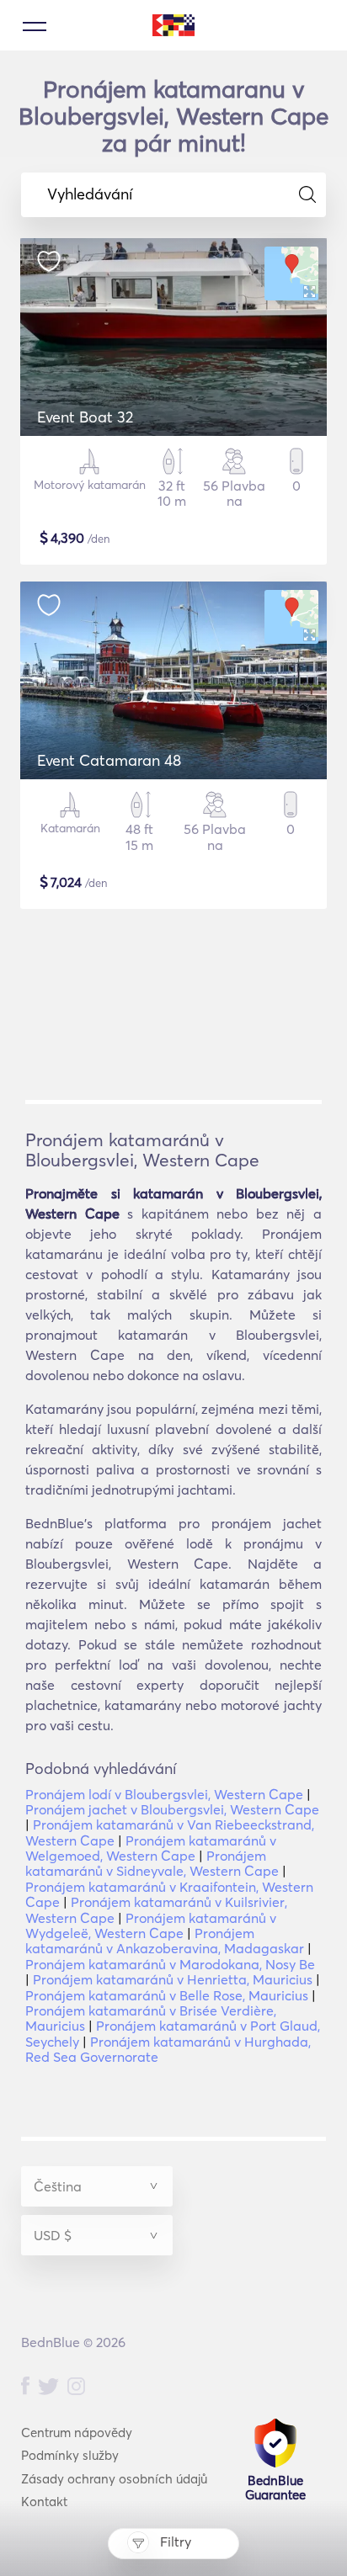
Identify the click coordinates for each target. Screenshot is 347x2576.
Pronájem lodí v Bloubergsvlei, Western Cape (164, 1794)
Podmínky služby (70, 2455)
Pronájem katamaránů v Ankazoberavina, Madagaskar (165, 1941)
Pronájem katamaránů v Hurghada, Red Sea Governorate (168, 2049)
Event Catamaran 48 (109, 760)
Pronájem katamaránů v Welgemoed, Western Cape (151, 1848)
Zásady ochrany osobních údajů (114, 2479)
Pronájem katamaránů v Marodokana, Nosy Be (170, 1964)
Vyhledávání (90, 194)
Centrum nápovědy (77, 2433)
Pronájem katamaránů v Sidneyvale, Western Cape (152, 1863)
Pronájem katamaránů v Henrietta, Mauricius (173, 1979)
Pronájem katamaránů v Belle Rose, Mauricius (167, 1995)
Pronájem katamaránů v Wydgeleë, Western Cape (151, 1925)
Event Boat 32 (85, 417)
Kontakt (44, 2502)
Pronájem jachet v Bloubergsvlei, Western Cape (172, 1809)
